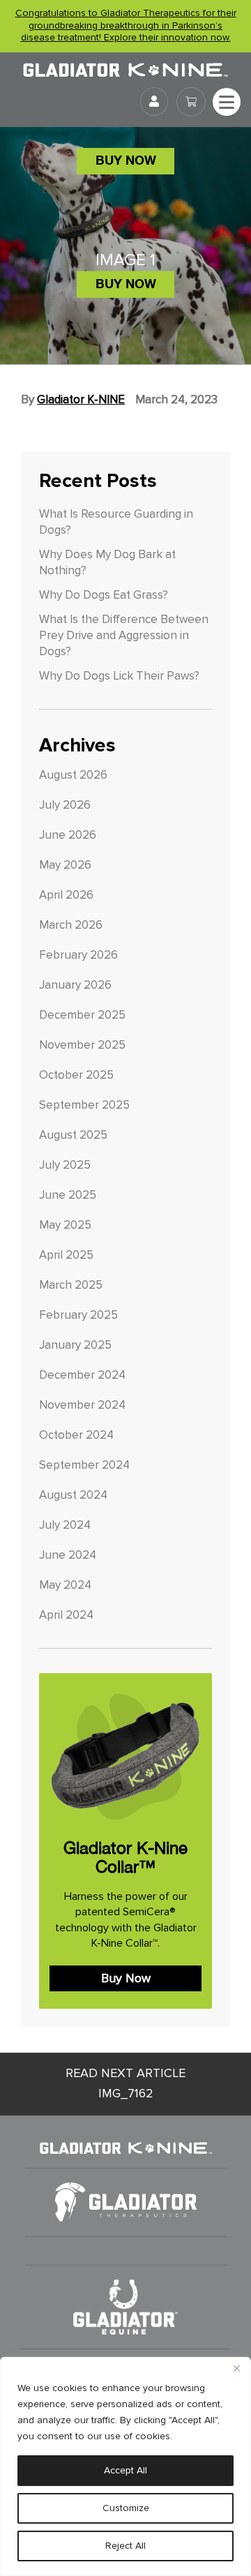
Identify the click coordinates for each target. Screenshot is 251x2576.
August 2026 (73, 775)
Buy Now (126, 1978)
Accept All (125, 2470)
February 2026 (78, 955)
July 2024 (65, 1525)
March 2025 (71, 1285)
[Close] (236, 2369)
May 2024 (65, 1585)
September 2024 (84, 1465)
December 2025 (82, 1015)
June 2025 (68, 1195)
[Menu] (227, 102)
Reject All (125, 2546)
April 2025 (66, 1255)
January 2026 (75, 985)
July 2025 (65, 1165)
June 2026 (68, 835)
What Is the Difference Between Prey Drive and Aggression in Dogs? (124, 636)
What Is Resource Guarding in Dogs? (116, 522)
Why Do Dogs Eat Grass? (104, 595)
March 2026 (71, 925)
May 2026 (65, 865)
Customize (126, 2508)
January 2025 (75, 1345)
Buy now (126, 160)
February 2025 (78, 1315)
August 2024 (73, 1495)
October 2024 (76, 1435)
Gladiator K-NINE (81, 400)
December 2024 (82, 1375)
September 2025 (84, 1105)
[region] (125, 2466)
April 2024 (66, 1615)
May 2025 (65, 1225)
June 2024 (68, 1555)
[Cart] (191, 102)
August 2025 (73, 1135)
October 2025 (76, 1075)
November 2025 (82, 1045)
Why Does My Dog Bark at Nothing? (107, 563)
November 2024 (82, 1405)
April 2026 (66, 895)
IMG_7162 (125, 2083)
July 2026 (65, 805)
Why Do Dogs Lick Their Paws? (119, 676)
